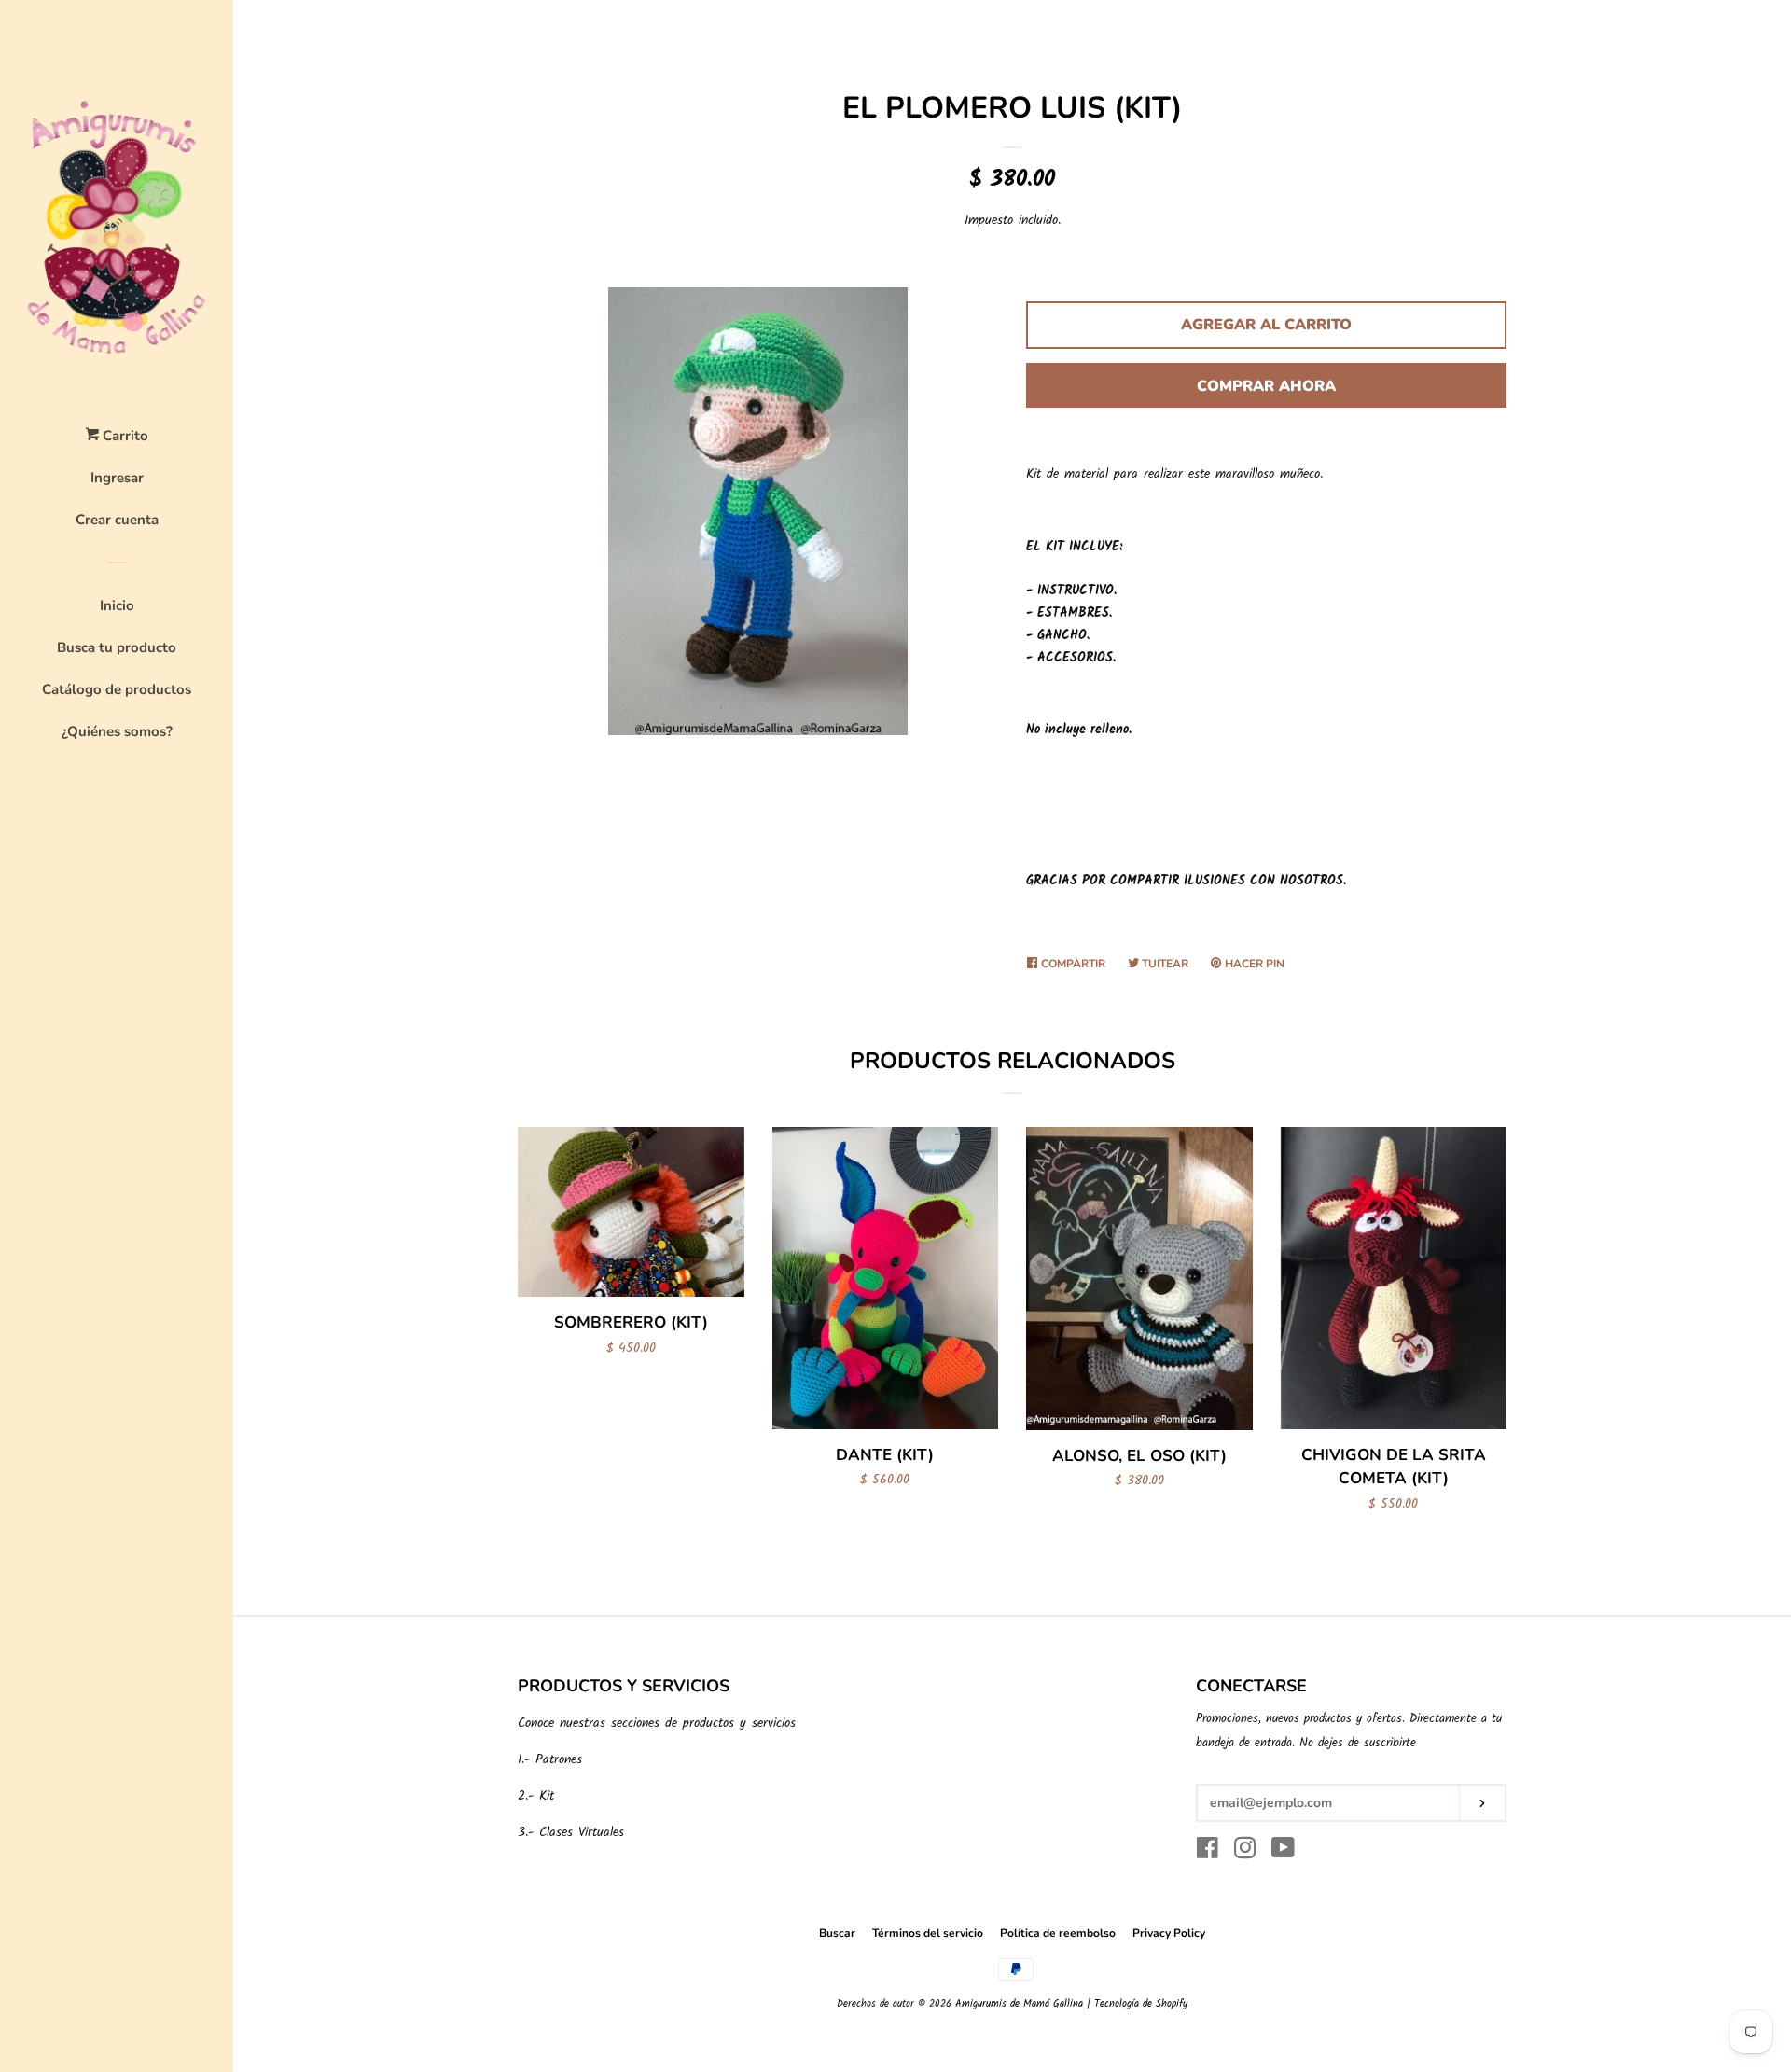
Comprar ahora (1266, 386)
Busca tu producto (117, 647)
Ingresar (117, 478)
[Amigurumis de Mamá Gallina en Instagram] (1245, 1853)
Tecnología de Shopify (1141, 2004)
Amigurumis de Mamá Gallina (1019, 2004)
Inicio (117, 605)
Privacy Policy (1169, 1933)
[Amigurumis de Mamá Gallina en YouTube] (1283, 1853)
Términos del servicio (928, 1933)
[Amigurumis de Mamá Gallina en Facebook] (1208, 1853)
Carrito (124, 436)
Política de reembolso (1058, 1933)
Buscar (837, 1933)
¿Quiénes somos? (117, 731)
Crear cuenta (117, 520)
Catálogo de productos (117, 689)
